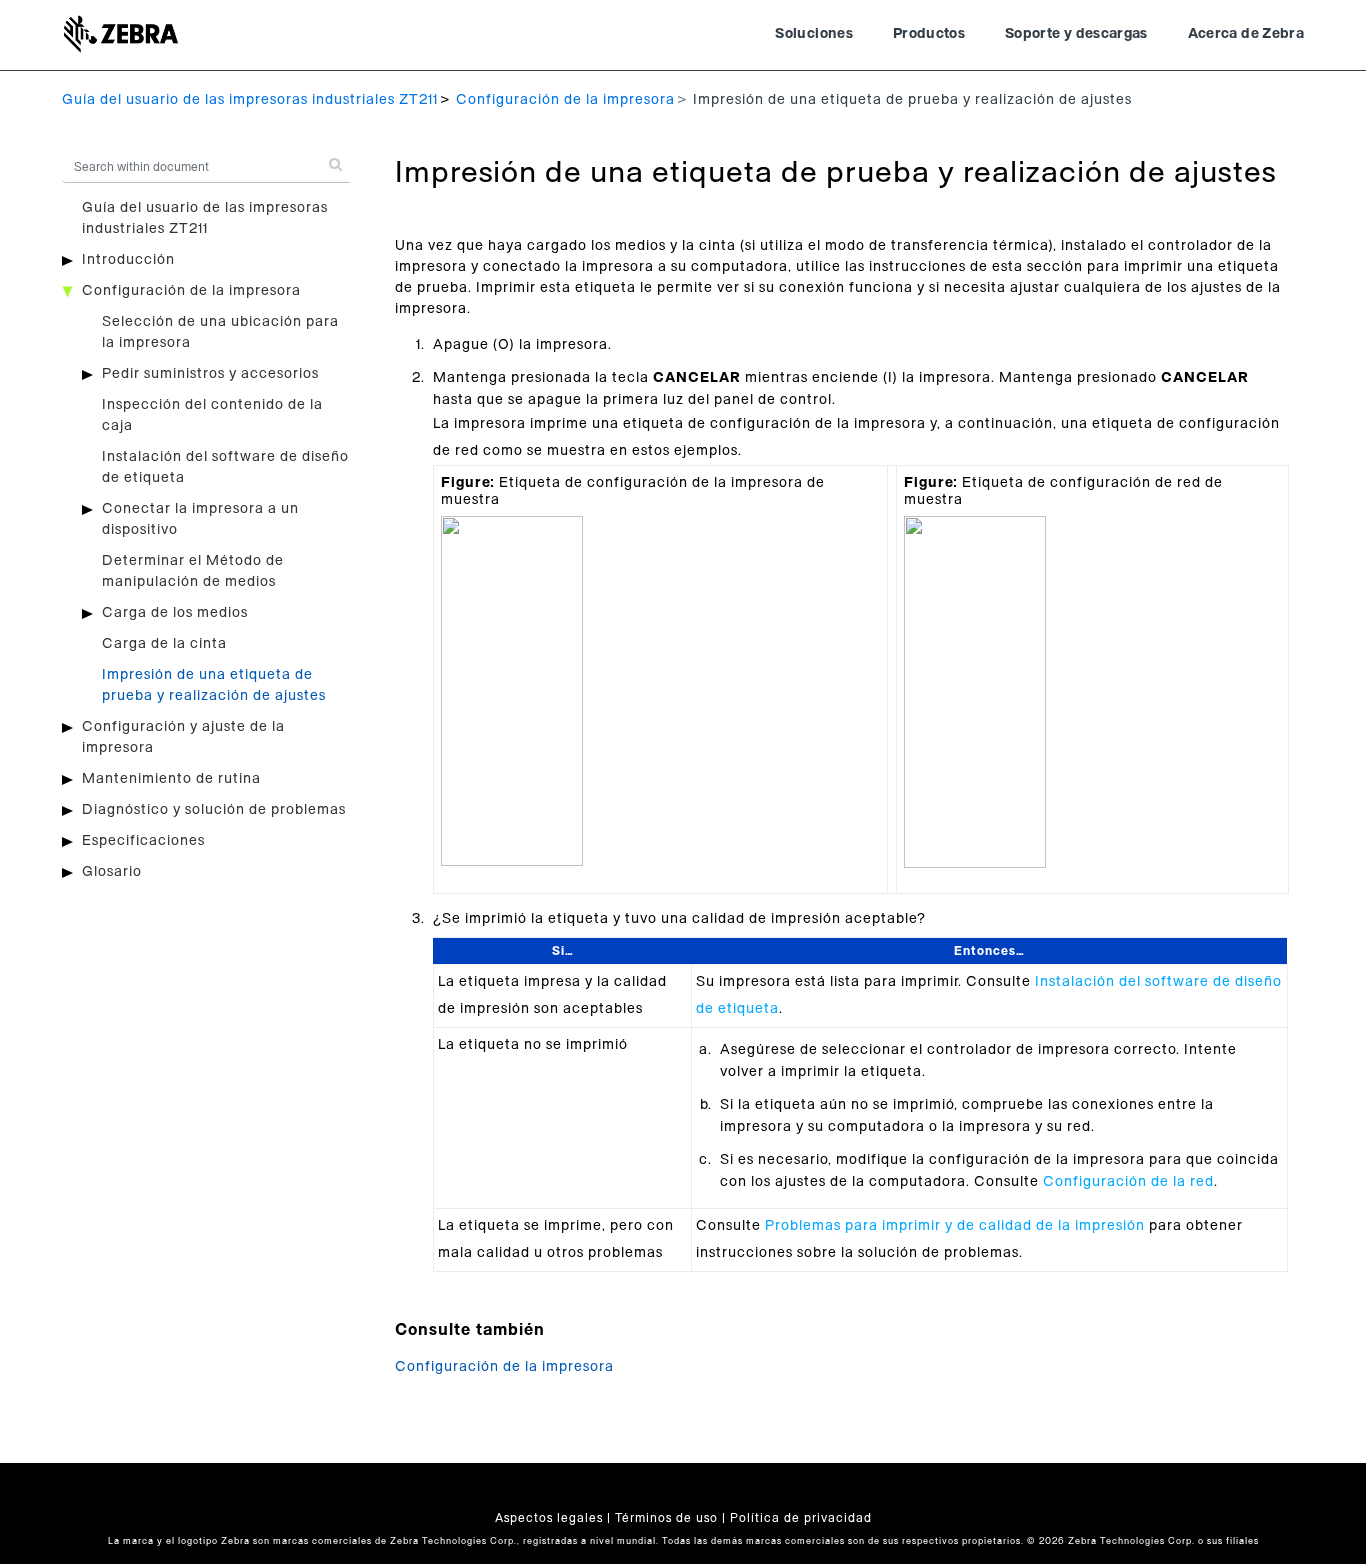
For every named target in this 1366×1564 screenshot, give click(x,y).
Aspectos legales (549, 1518)
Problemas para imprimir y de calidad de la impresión (955, 1226)
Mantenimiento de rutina (171, 779)
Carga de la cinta (164, 644)
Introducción (128, 260)
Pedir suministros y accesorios (210, 374)
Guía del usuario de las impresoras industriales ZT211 (250, 100)
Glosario (112, 872)
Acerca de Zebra (1246, 34)
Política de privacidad (801, 1518)
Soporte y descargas (1076, 34)
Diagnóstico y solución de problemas (214, 810)
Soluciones (814, 34)
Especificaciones (143, 841)
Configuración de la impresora (565, 100)
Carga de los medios (175, 613)
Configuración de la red (1128, 1182)
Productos (929, 34)
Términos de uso (666, 1518)
